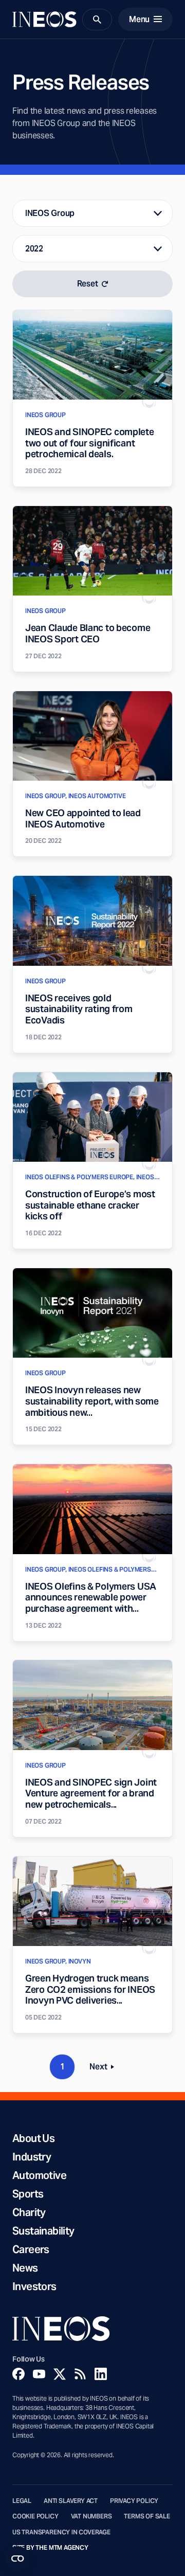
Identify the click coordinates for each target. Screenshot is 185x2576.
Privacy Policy (134, 2501)
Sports (28, 2194)
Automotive (39, 2175)
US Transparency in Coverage (61, 2532)
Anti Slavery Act (71, 2501)
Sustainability (43, 2231)
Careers (31, 2249)
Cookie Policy (35, 2516)
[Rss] (80, 2374)
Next (105, 2069)
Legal (22, 2501)
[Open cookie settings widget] (17, 2559)
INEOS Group (50, 213)
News (25, 2268)
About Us (33, 2138)
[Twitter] (60, 2374)
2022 (34, 249)
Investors (34, 2286)
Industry (32, 2157)
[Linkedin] (101, 2374)
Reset (88, 284)
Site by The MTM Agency (50, 2548)
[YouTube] (39, 2374)
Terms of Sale (147, 2516)
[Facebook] (18, 2374)
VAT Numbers (91, 2516)
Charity (29, 2212)
